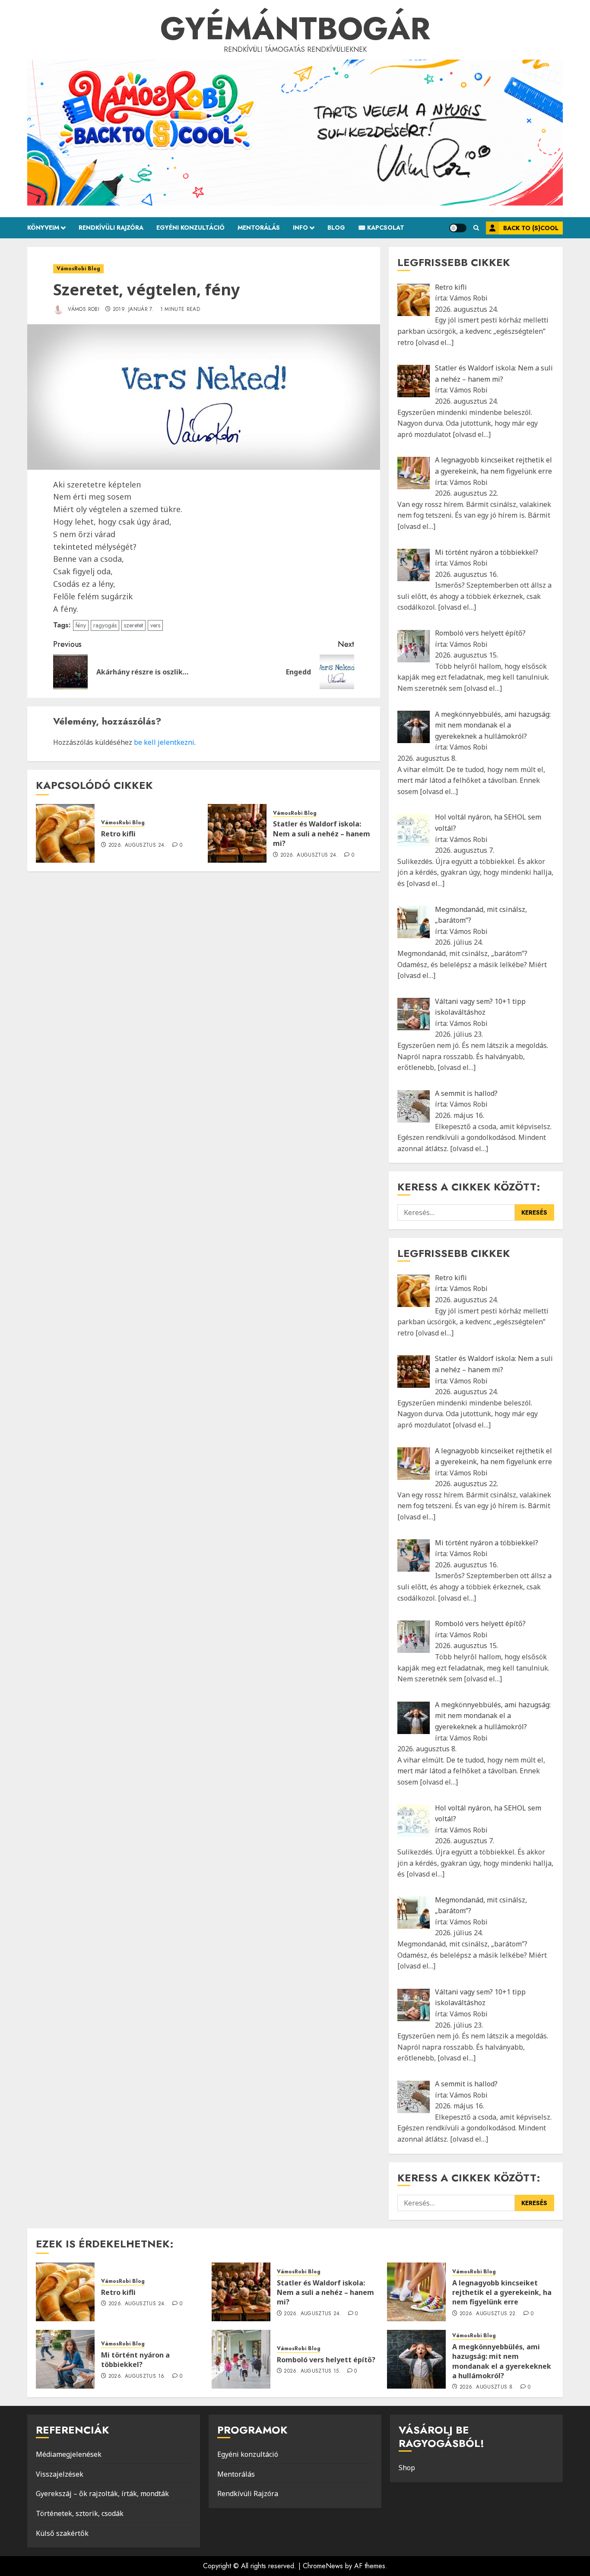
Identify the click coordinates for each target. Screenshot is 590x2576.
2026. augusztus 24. (137, 845)
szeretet (133, 625)
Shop (407, 2468)
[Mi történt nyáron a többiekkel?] (65, 2359)
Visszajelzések (60, 2474)
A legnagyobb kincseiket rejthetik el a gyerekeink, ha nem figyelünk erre (502, 2293)
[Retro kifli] (65, 833)
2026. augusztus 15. (312, 2371)
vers (155, 625)
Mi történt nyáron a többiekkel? (135, 2360)
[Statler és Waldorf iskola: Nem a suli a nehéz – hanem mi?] (237, 833)
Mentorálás (236, 2474)
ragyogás (105, 625)
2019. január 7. (133, 310)
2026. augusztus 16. (137, 2377)
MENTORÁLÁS (259, 228)
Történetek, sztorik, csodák (80, 2513)
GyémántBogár (295, 28)
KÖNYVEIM (43, 228)
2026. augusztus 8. (487, 2387)
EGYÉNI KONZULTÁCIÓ (190, 228)
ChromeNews (323, 2566)
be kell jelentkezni (164, 742)
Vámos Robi (83, 309)
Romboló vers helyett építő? (326, 2360)
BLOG (336, 228)
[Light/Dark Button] (458, 228)
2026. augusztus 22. (488, 2314)
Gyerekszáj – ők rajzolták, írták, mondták (102, 2494)
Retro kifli (118, 834)
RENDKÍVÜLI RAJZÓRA (111, 228)
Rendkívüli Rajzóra (248, 2494)
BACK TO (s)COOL (531, 228)
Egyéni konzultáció (248, 2454)
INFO (300, 228)
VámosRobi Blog (78, 269)
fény (81, 625)
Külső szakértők (62, 2533)
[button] (476, 228)
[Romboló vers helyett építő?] (241, 2359)
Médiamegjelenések (69, 2454)
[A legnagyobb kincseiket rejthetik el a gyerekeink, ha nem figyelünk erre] (416, 2292)
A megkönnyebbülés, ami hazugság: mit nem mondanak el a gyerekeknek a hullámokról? (502, 2361)
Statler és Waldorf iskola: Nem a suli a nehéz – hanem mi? (322, 834)
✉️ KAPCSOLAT (381, 228)
